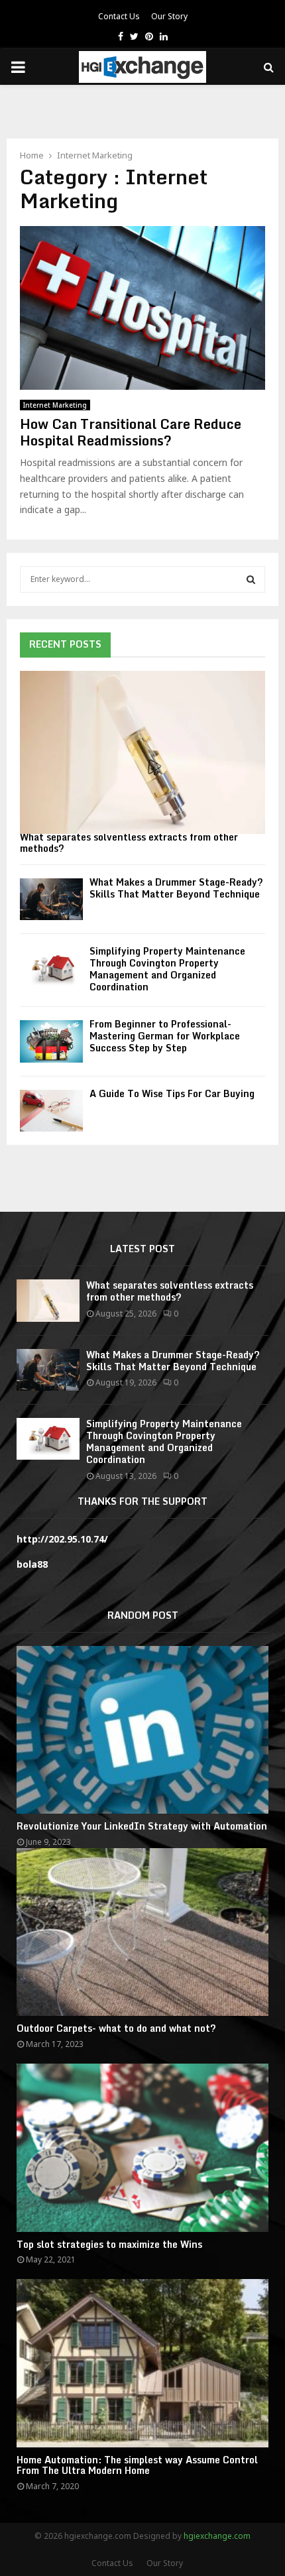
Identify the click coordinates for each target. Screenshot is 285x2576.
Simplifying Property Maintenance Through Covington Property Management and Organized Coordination (167, 969)
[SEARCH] (251, 579)
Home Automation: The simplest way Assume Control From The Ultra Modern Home (137, 2465)
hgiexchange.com (217, 2536)
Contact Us (119, 16)
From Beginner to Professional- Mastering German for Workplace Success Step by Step (165, 1036)
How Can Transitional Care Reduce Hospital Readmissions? (131, 432)
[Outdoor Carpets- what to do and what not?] (142, 1932)
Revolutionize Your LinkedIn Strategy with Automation (142, 1826)
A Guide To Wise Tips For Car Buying (172, 1093)
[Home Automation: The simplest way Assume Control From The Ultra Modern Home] (142, 2363)
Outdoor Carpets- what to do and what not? (116, 2028)
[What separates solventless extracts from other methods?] (142, 753)
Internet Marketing (55, 405)
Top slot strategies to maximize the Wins (109, 2244)
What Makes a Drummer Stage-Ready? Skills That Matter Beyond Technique (176, 888)
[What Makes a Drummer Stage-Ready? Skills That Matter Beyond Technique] (51, 899)
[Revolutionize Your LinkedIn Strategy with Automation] (142, 1730)
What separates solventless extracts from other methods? (129, 843)
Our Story (169, 16)
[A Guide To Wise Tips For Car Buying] (51, 1111)
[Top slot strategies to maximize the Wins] (142, 2147)
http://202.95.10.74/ (62, 1539)
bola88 (32, 1564)
